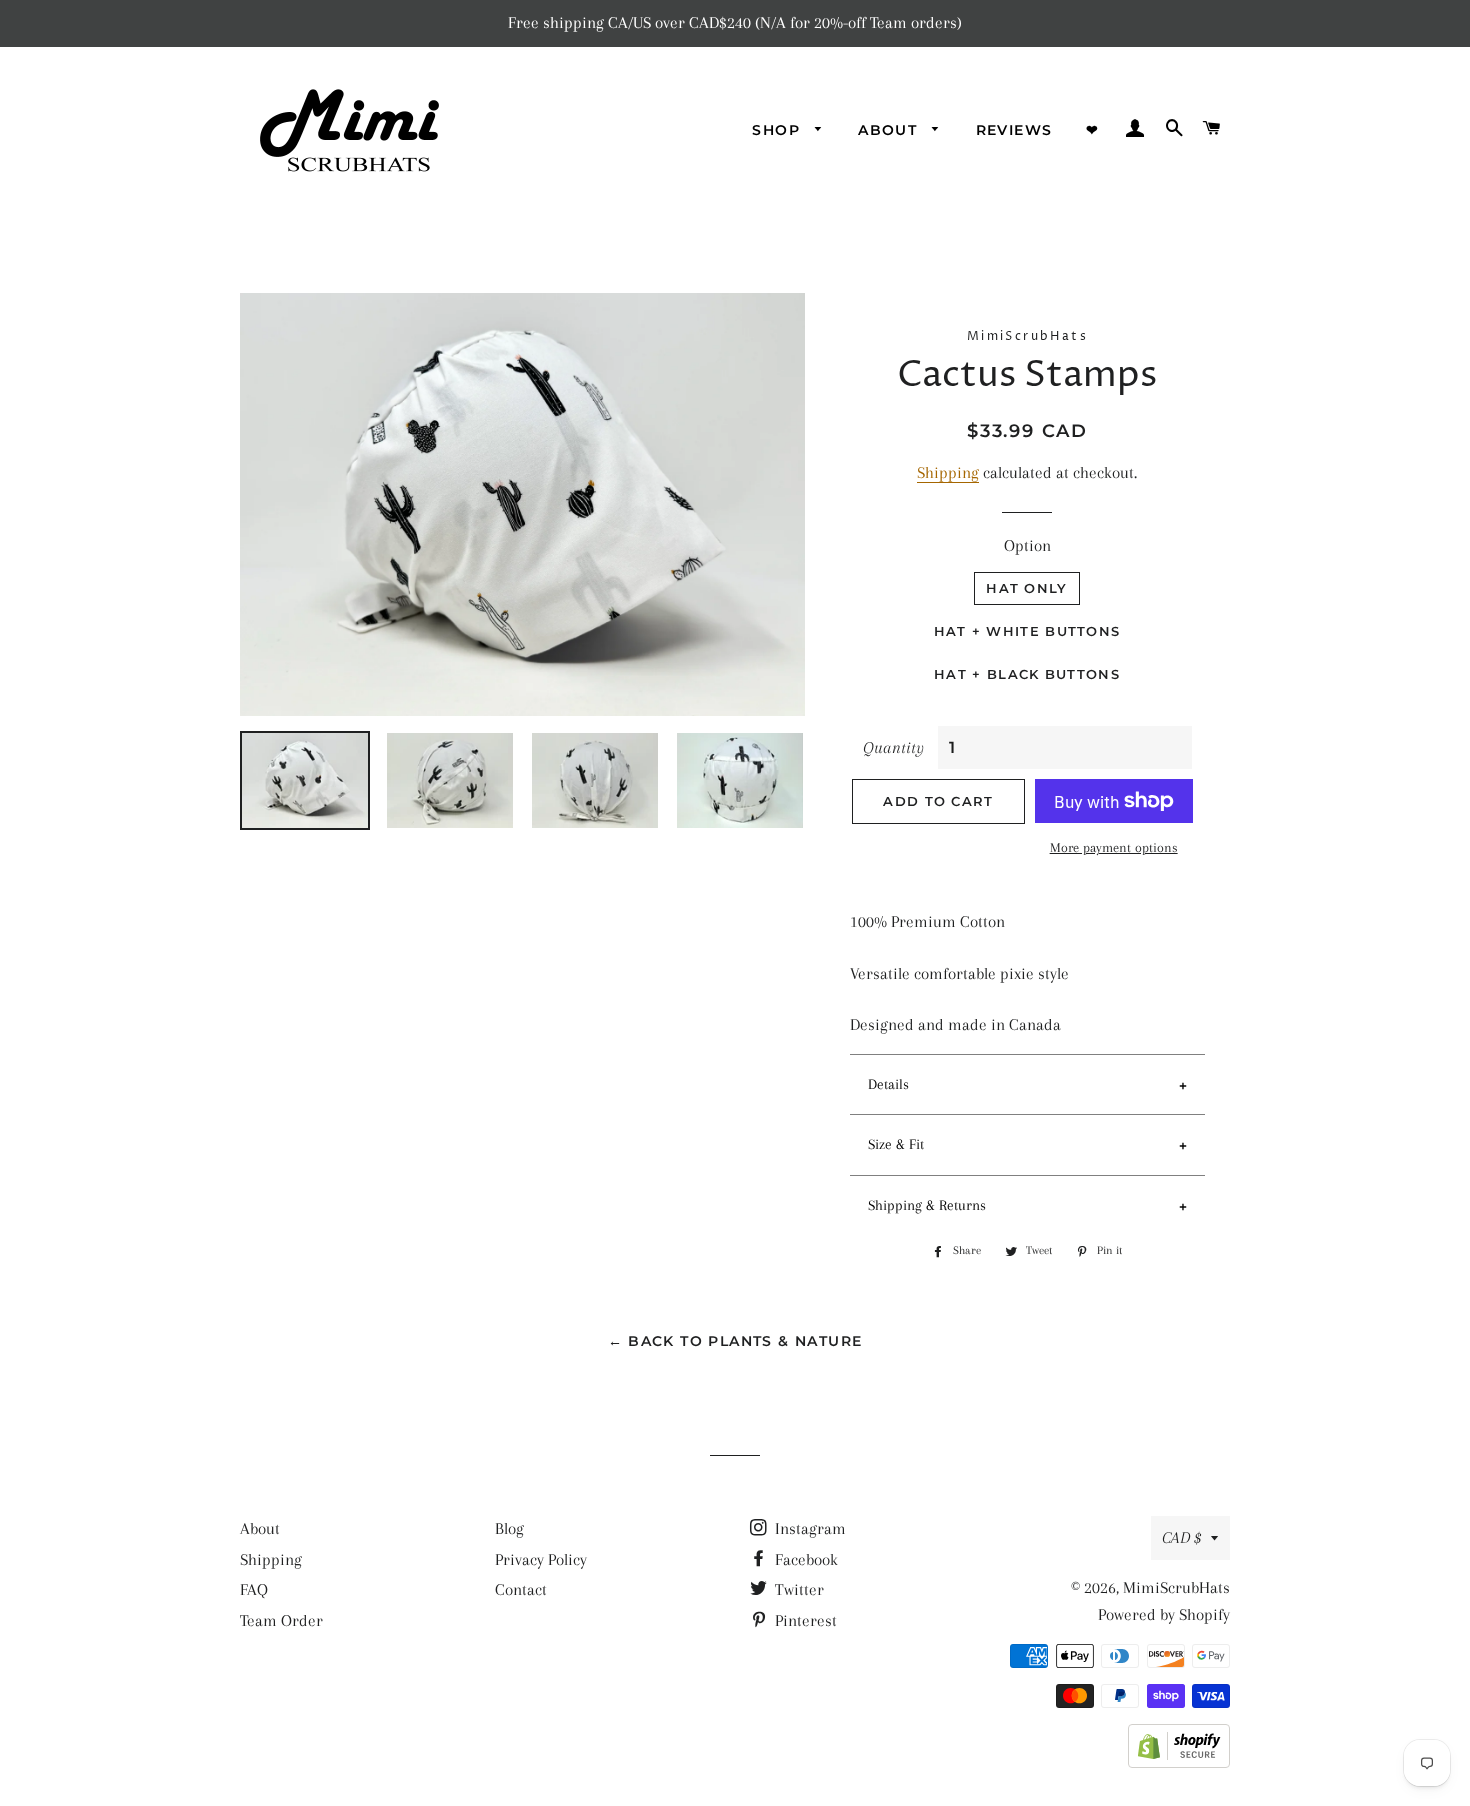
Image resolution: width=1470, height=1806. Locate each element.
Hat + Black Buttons (1027, 674)
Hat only (1026, 588)
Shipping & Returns (927, 1205)
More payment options (1114, 847)
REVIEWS (1014, 130)
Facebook (804, 1559)
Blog (509, 1528)
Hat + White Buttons (1027, 631)
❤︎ (1092, 130)
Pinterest (804, 1620)
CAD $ (1181, 1537)
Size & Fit (896, 1144)
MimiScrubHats (1176, 1587)
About (260, 1528)
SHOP (778, 130)
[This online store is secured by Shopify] (1179, 1762)
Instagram (808, 1528)
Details (888, 1084)
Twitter (797, 1589)
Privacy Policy (541, 1559)
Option (1027, 545)
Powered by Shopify (1164, 1614)
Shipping (948, 472)
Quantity (893, 747)
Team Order (281, 1620)
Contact (521, 1589)
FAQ (254, 1589)
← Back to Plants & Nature (735, 1341)
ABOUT (890, 130)
